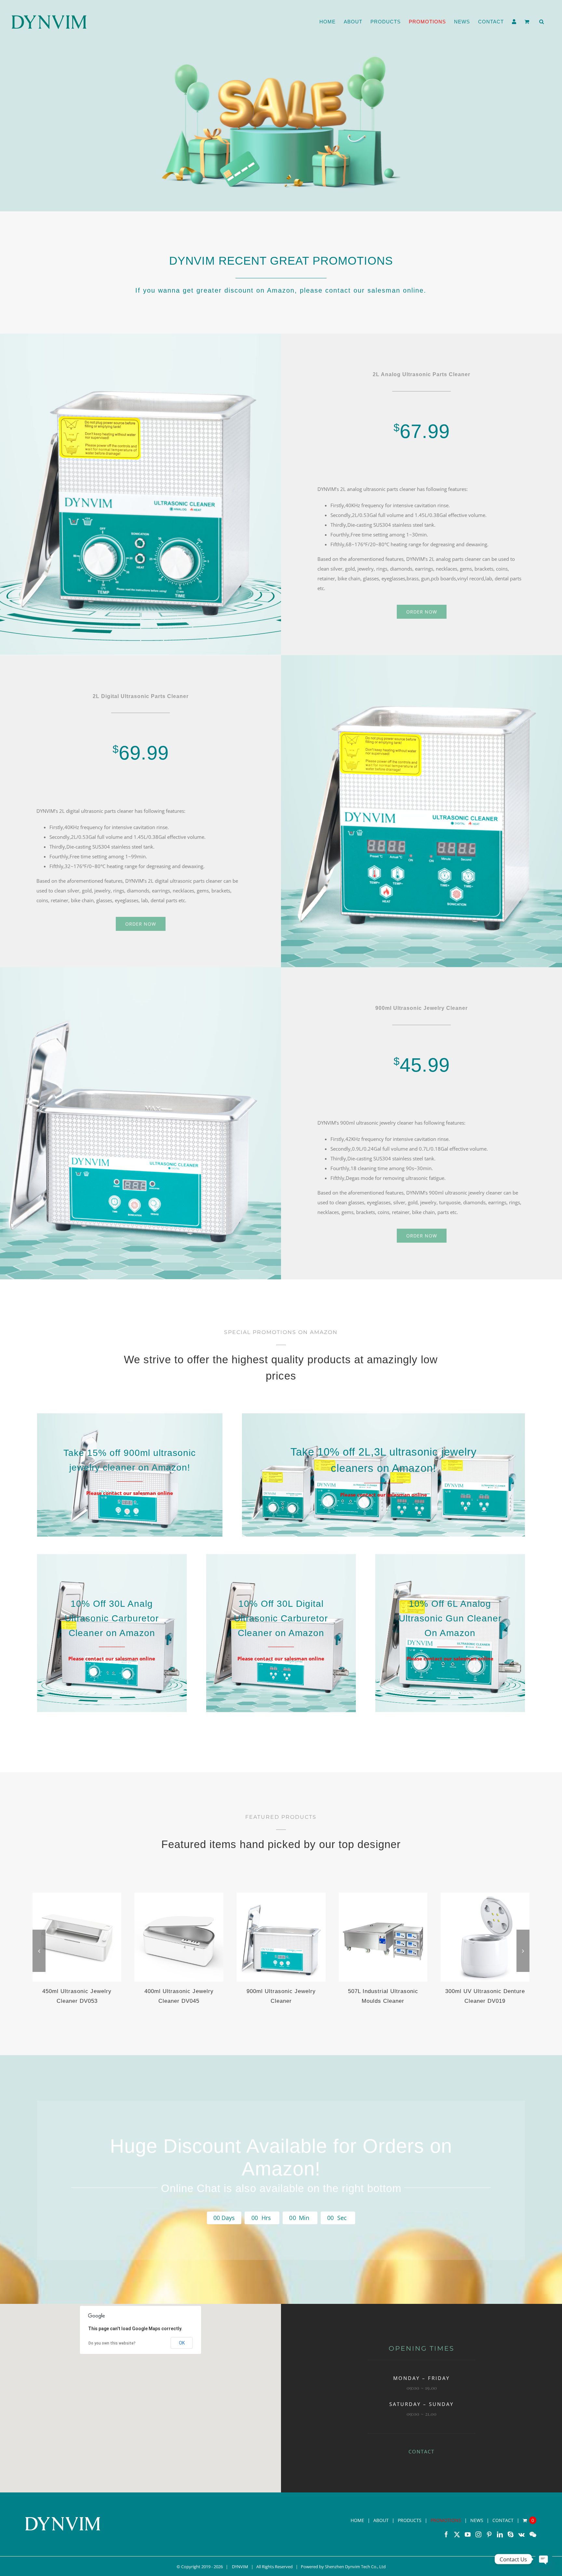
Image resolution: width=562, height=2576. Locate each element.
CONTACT (421, 2451)
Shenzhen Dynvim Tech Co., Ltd (355, 2567)
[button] (542, 22)
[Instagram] (478, 2534)
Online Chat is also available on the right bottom (281, 2188)
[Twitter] (457, 2534)
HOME (357, 2520)
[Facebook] (446, 2534)
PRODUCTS (410, 2520)
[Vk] (522, 2534)
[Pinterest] (489, 2534)
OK (182, 2343)
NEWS (477, 2520)
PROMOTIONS (446, 2520)
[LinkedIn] (500, 2534)
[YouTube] (468, 2534)
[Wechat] (533, 2534)
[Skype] (511, 2534)
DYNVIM (240, 2567)
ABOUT (381, 2520)
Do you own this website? (112, 2343)
